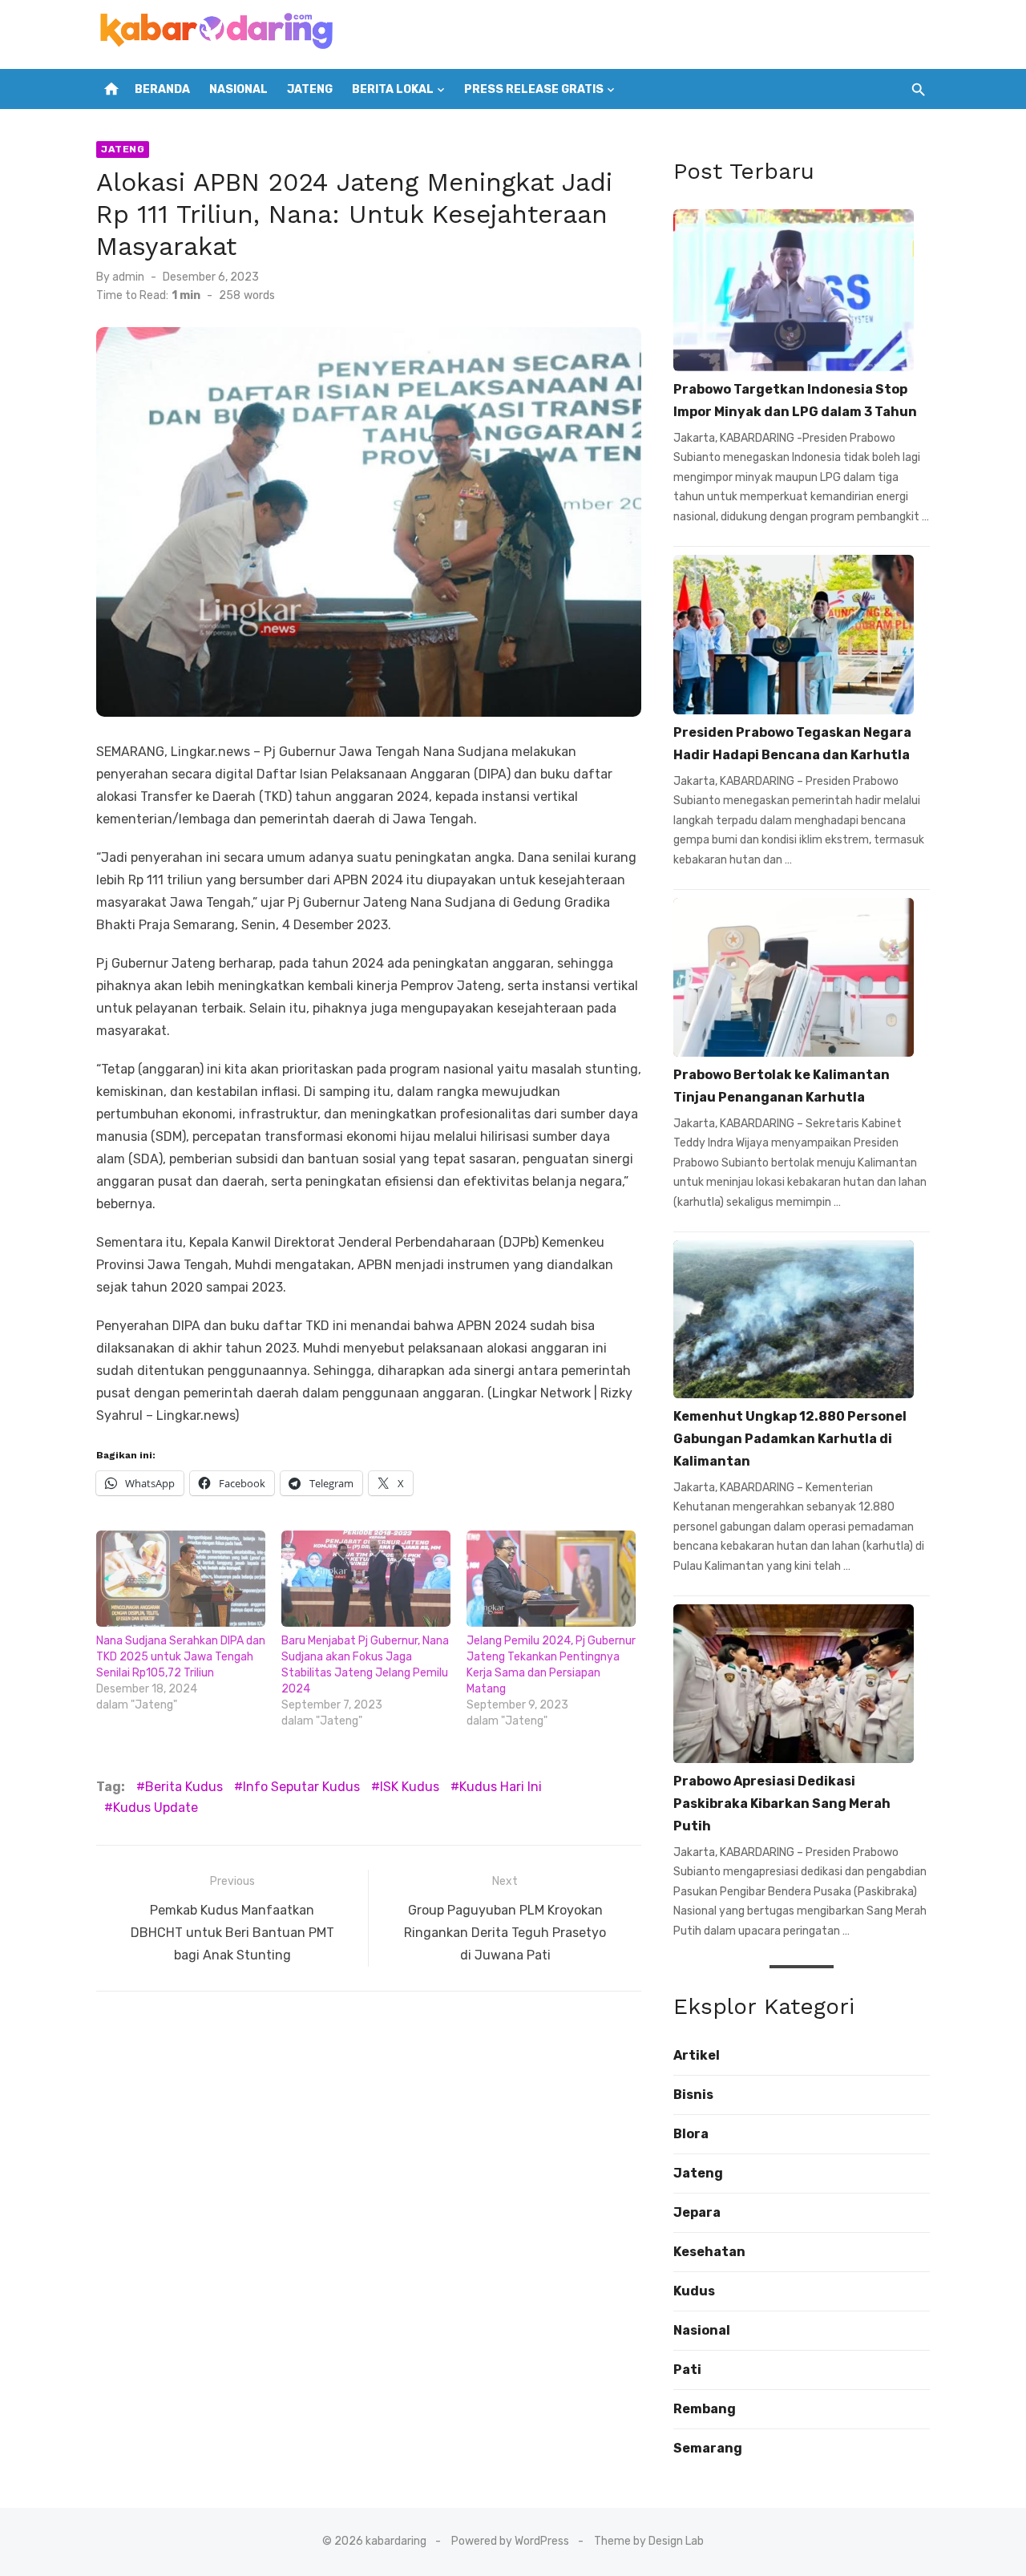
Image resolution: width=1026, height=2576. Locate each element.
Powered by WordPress (510, 2541)
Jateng (310, 89)
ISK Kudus (410, 1787)
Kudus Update (156, 1808)
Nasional (238, 89)
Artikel (697, 2055)
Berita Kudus (184, 1787)
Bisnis (693, 2095)
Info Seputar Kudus (301, 1787)
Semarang (708, 2448)
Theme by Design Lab (649, 2541)
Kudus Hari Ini (501, 1787)
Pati (687, 2370)
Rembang (705, 2409)
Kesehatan (709, 2252)
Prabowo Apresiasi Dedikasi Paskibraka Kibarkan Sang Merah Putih (782, 1804)
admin (128, 277)
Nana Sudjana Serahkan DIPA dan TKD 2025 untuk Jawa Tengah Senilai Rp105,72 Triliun (181, 1657)
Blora (691, 2134)
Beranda (162, 89)
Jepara (697, 2212)
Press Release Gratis (534, 89)
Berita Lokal (393, 89)
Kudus (694, 2291)
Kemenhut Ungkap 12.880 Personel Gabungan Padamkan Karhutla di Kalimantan (790, 1439)
